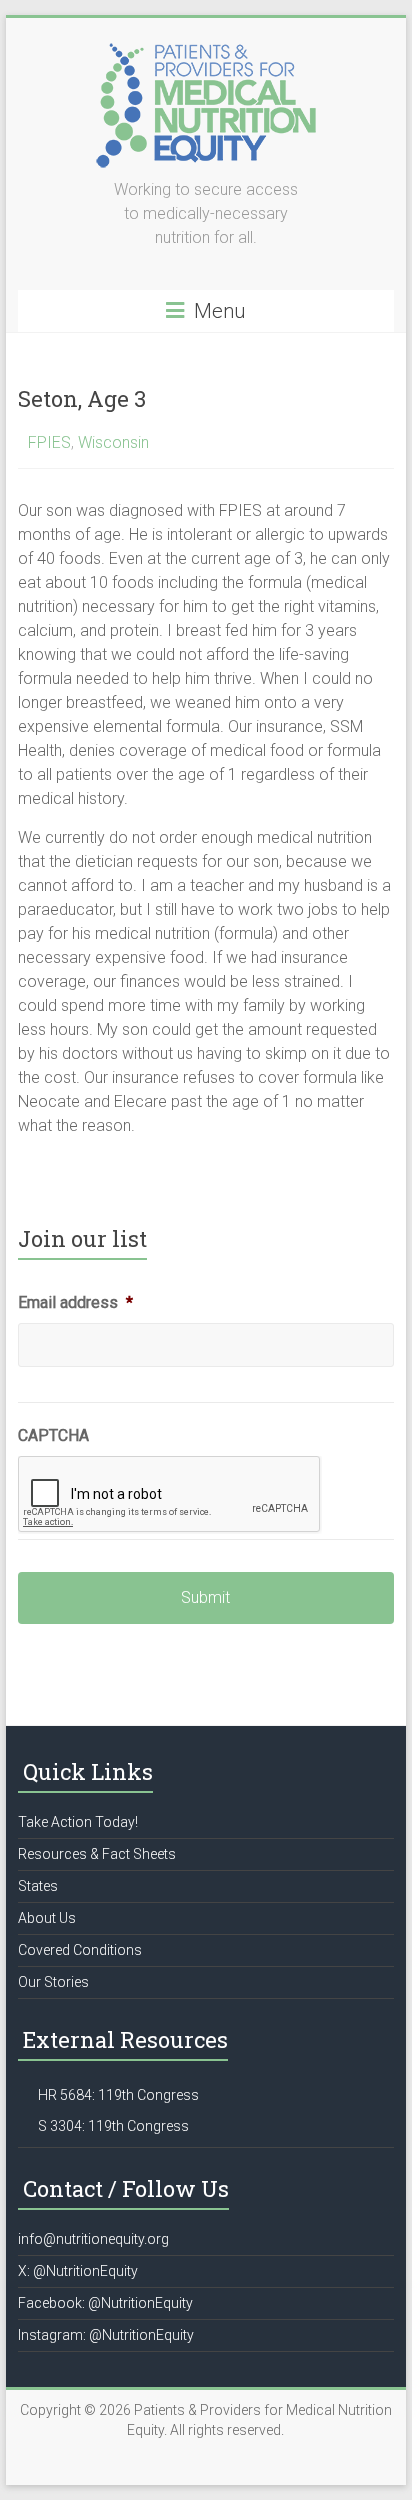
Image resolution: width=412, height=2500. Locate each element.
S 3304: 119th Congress (113, 2126)
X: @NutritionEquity (78, 2271)
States (38, 1886)
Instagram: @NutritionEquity (106, 2335)
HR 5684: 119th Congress (118, 2095)
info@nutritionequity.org (93, 2239)
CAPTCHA (53, 1435)
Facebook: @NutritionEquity (105, 2303)
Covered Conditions (80, 1950)
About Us (47, 1918)
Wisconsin (113, 442)
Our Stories (53, 1982)
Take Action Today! (78, 1822)
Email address (75, 1302)
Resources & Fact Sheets (97, 1854)
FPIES (49, 442)
